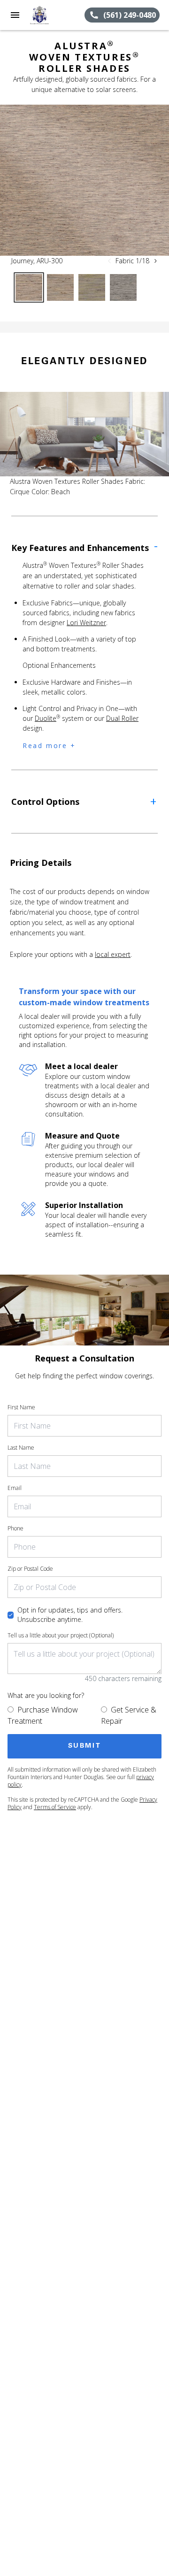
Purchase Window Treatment (43, 1715)
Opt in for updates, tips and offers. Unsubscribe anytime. (70, 1615)
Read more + (49, 745)
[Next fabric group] (155, 261)
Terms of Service (55, 1807)
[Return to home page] (57, 15)
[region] (84, 180)
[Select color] (29, 287)
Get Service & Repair (129, 1715)
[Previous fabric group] (109, 261)
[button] (15, 15)
